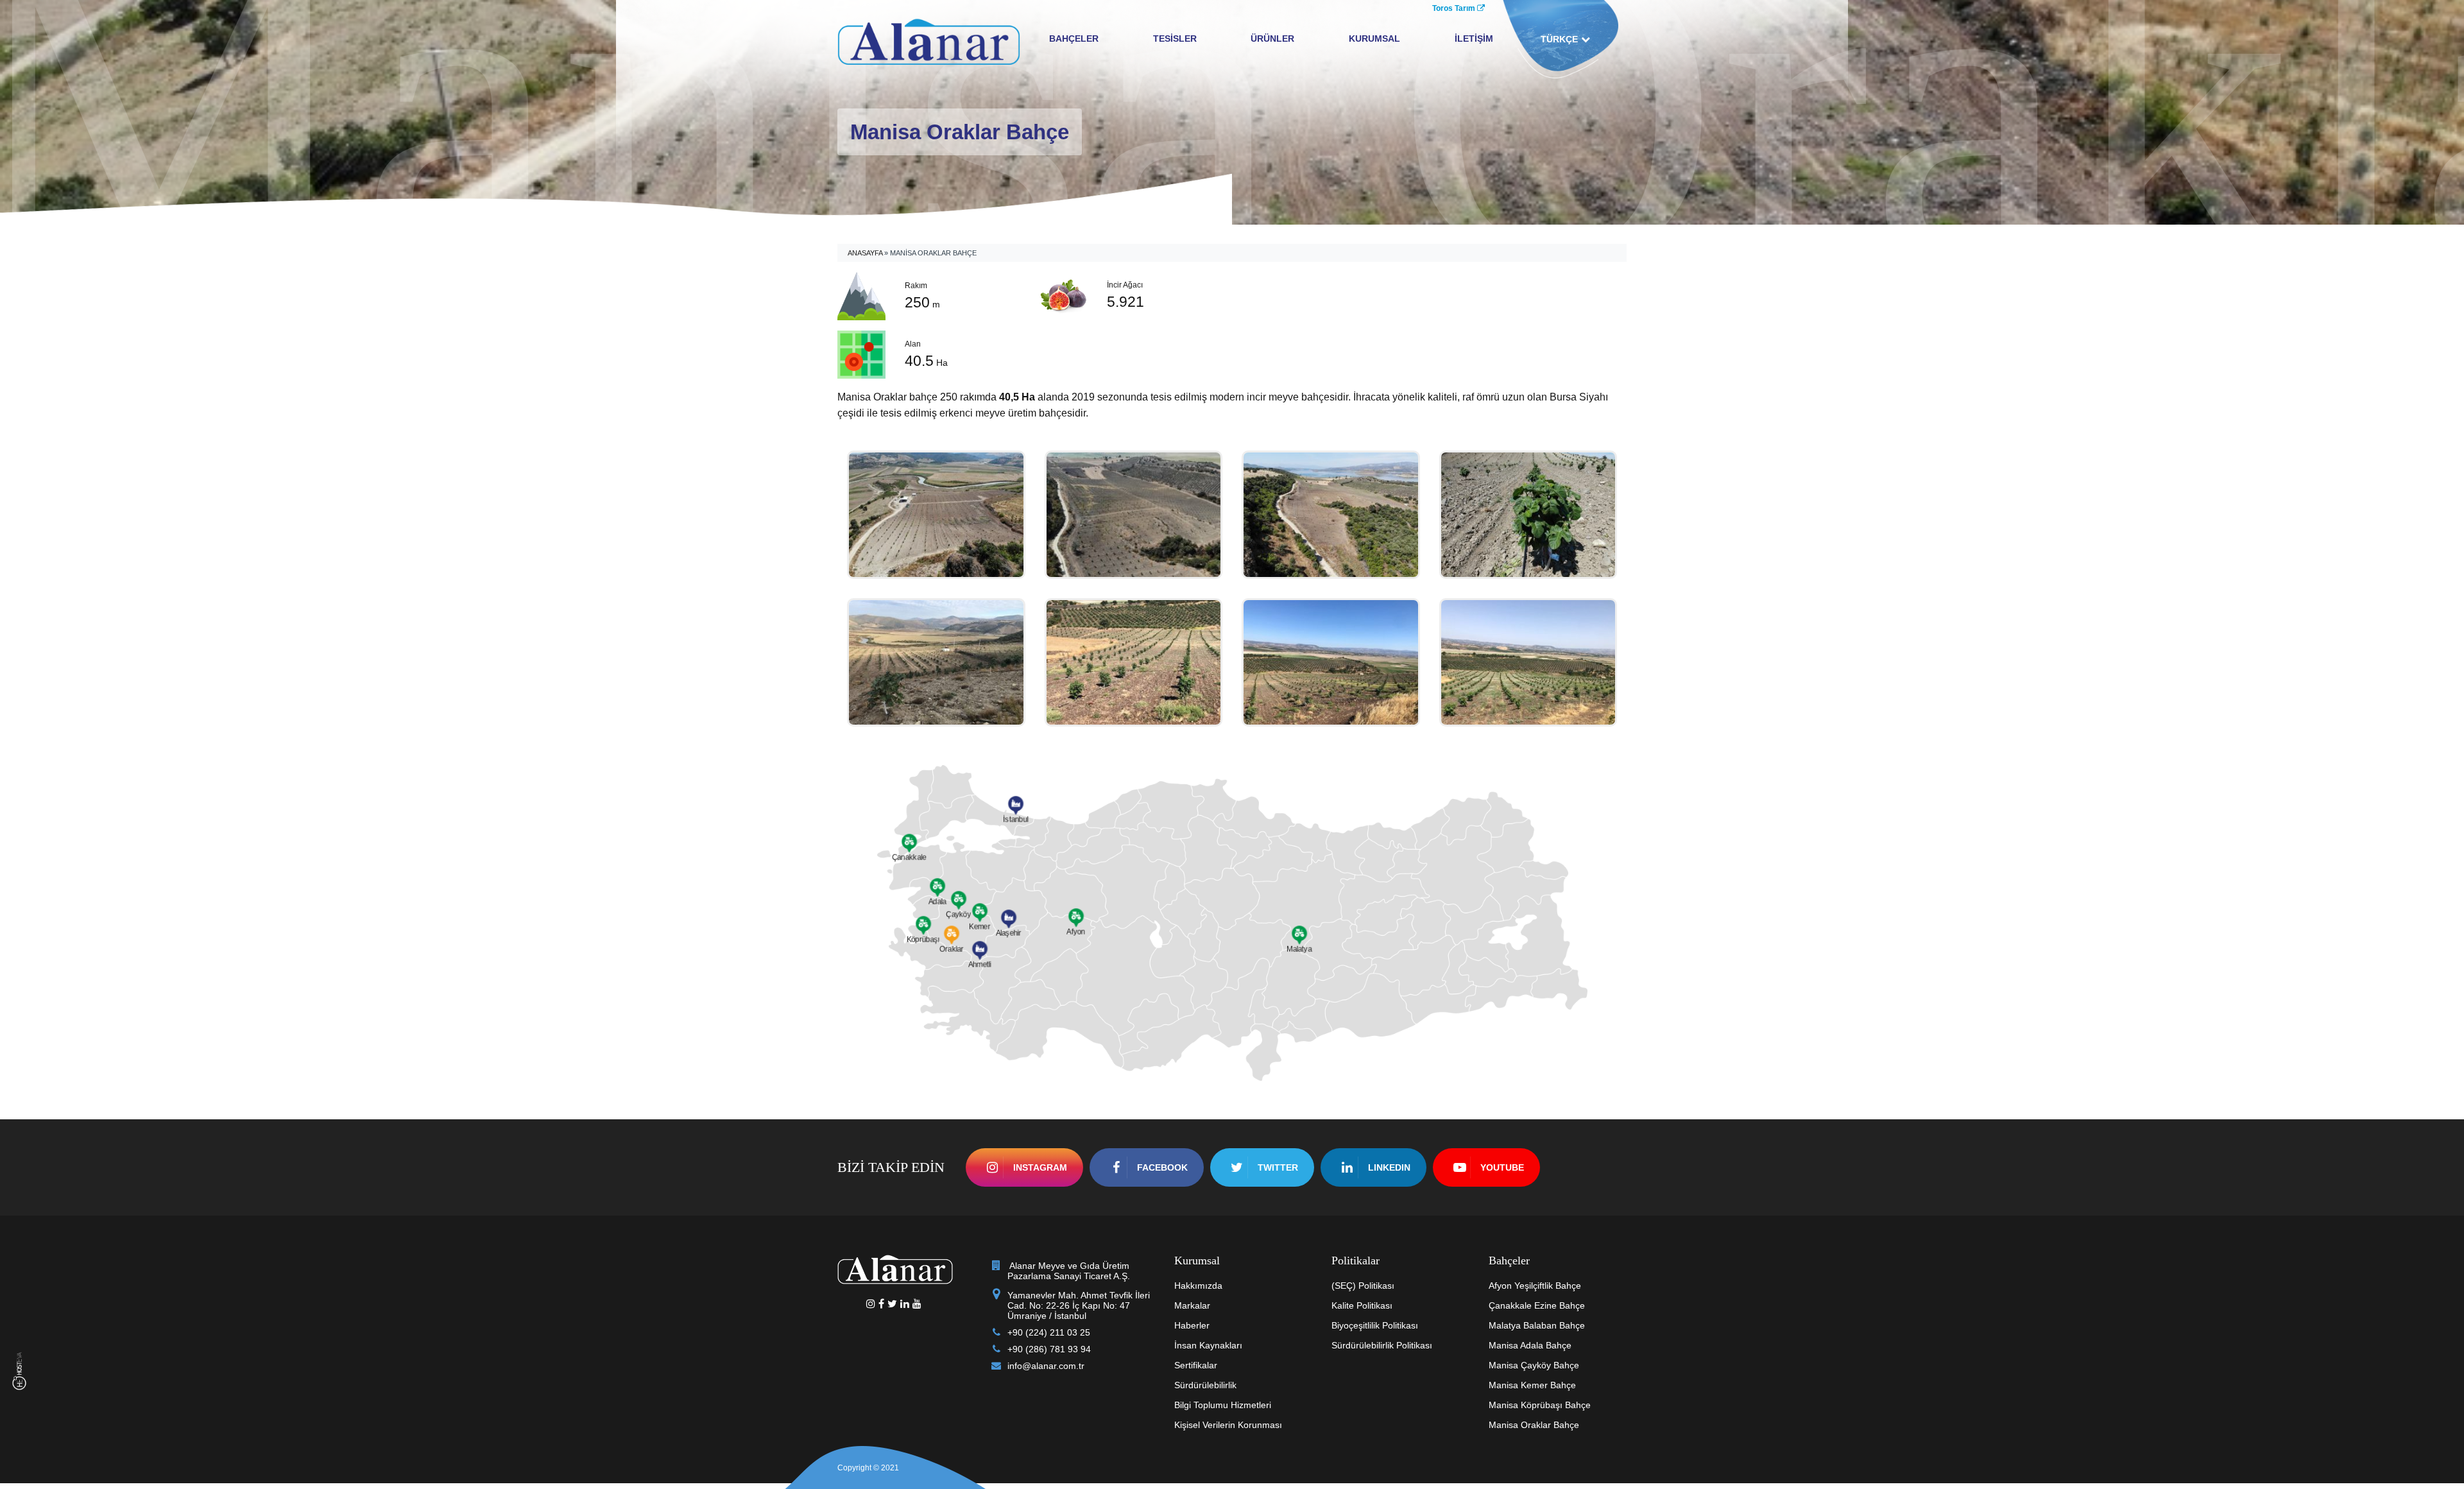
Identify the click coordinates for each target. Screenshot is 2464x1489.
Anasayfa (865, 253)
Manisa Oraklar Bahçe (1534, 1425)
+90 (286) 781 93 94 (1049, 1349)
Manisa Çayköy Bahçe (1534, 1365)
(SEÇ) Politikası (1363, 1286)
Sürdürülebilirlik (1205, 1385)
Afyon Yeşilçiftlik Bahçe (1535, 1286)
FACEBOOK (1162, 1167)
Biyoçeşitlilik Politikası (1375, 1325)
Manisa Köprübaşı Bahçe (1540, 1405)
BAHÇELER (1074, 39)
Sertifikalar (1196, 1365)
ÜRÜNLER (1272, 39)
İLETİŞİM (1474, 39)
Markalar (1192, 1305)
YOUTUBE (1502, 1167)
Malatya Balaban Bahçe (1537, 1325)
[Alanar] (929, 40)
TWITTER (1278, 1167)
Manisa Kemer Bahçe (1532, 1385)
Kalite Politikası (1362, 1305)
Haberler (1192, 1325)
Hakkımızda (1198, 1286)
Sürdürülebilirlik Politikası (1382, 1345)
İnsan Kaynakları (1208, 1345)
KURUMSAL (1374, 39)
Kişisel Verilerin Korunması (1228, 1425)
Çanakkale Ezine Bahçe (1537, 1305)
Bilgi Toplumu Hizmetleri (1223, 1405)
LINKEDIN (1389, 1167)
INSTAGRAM (1040, 1167)
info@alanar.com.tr (1046, 1366)
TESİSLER (1175, 39)
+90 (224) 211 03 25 (1049, 1332)
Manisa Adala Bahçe (1530, 1345)
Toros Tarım (1455, 8)
